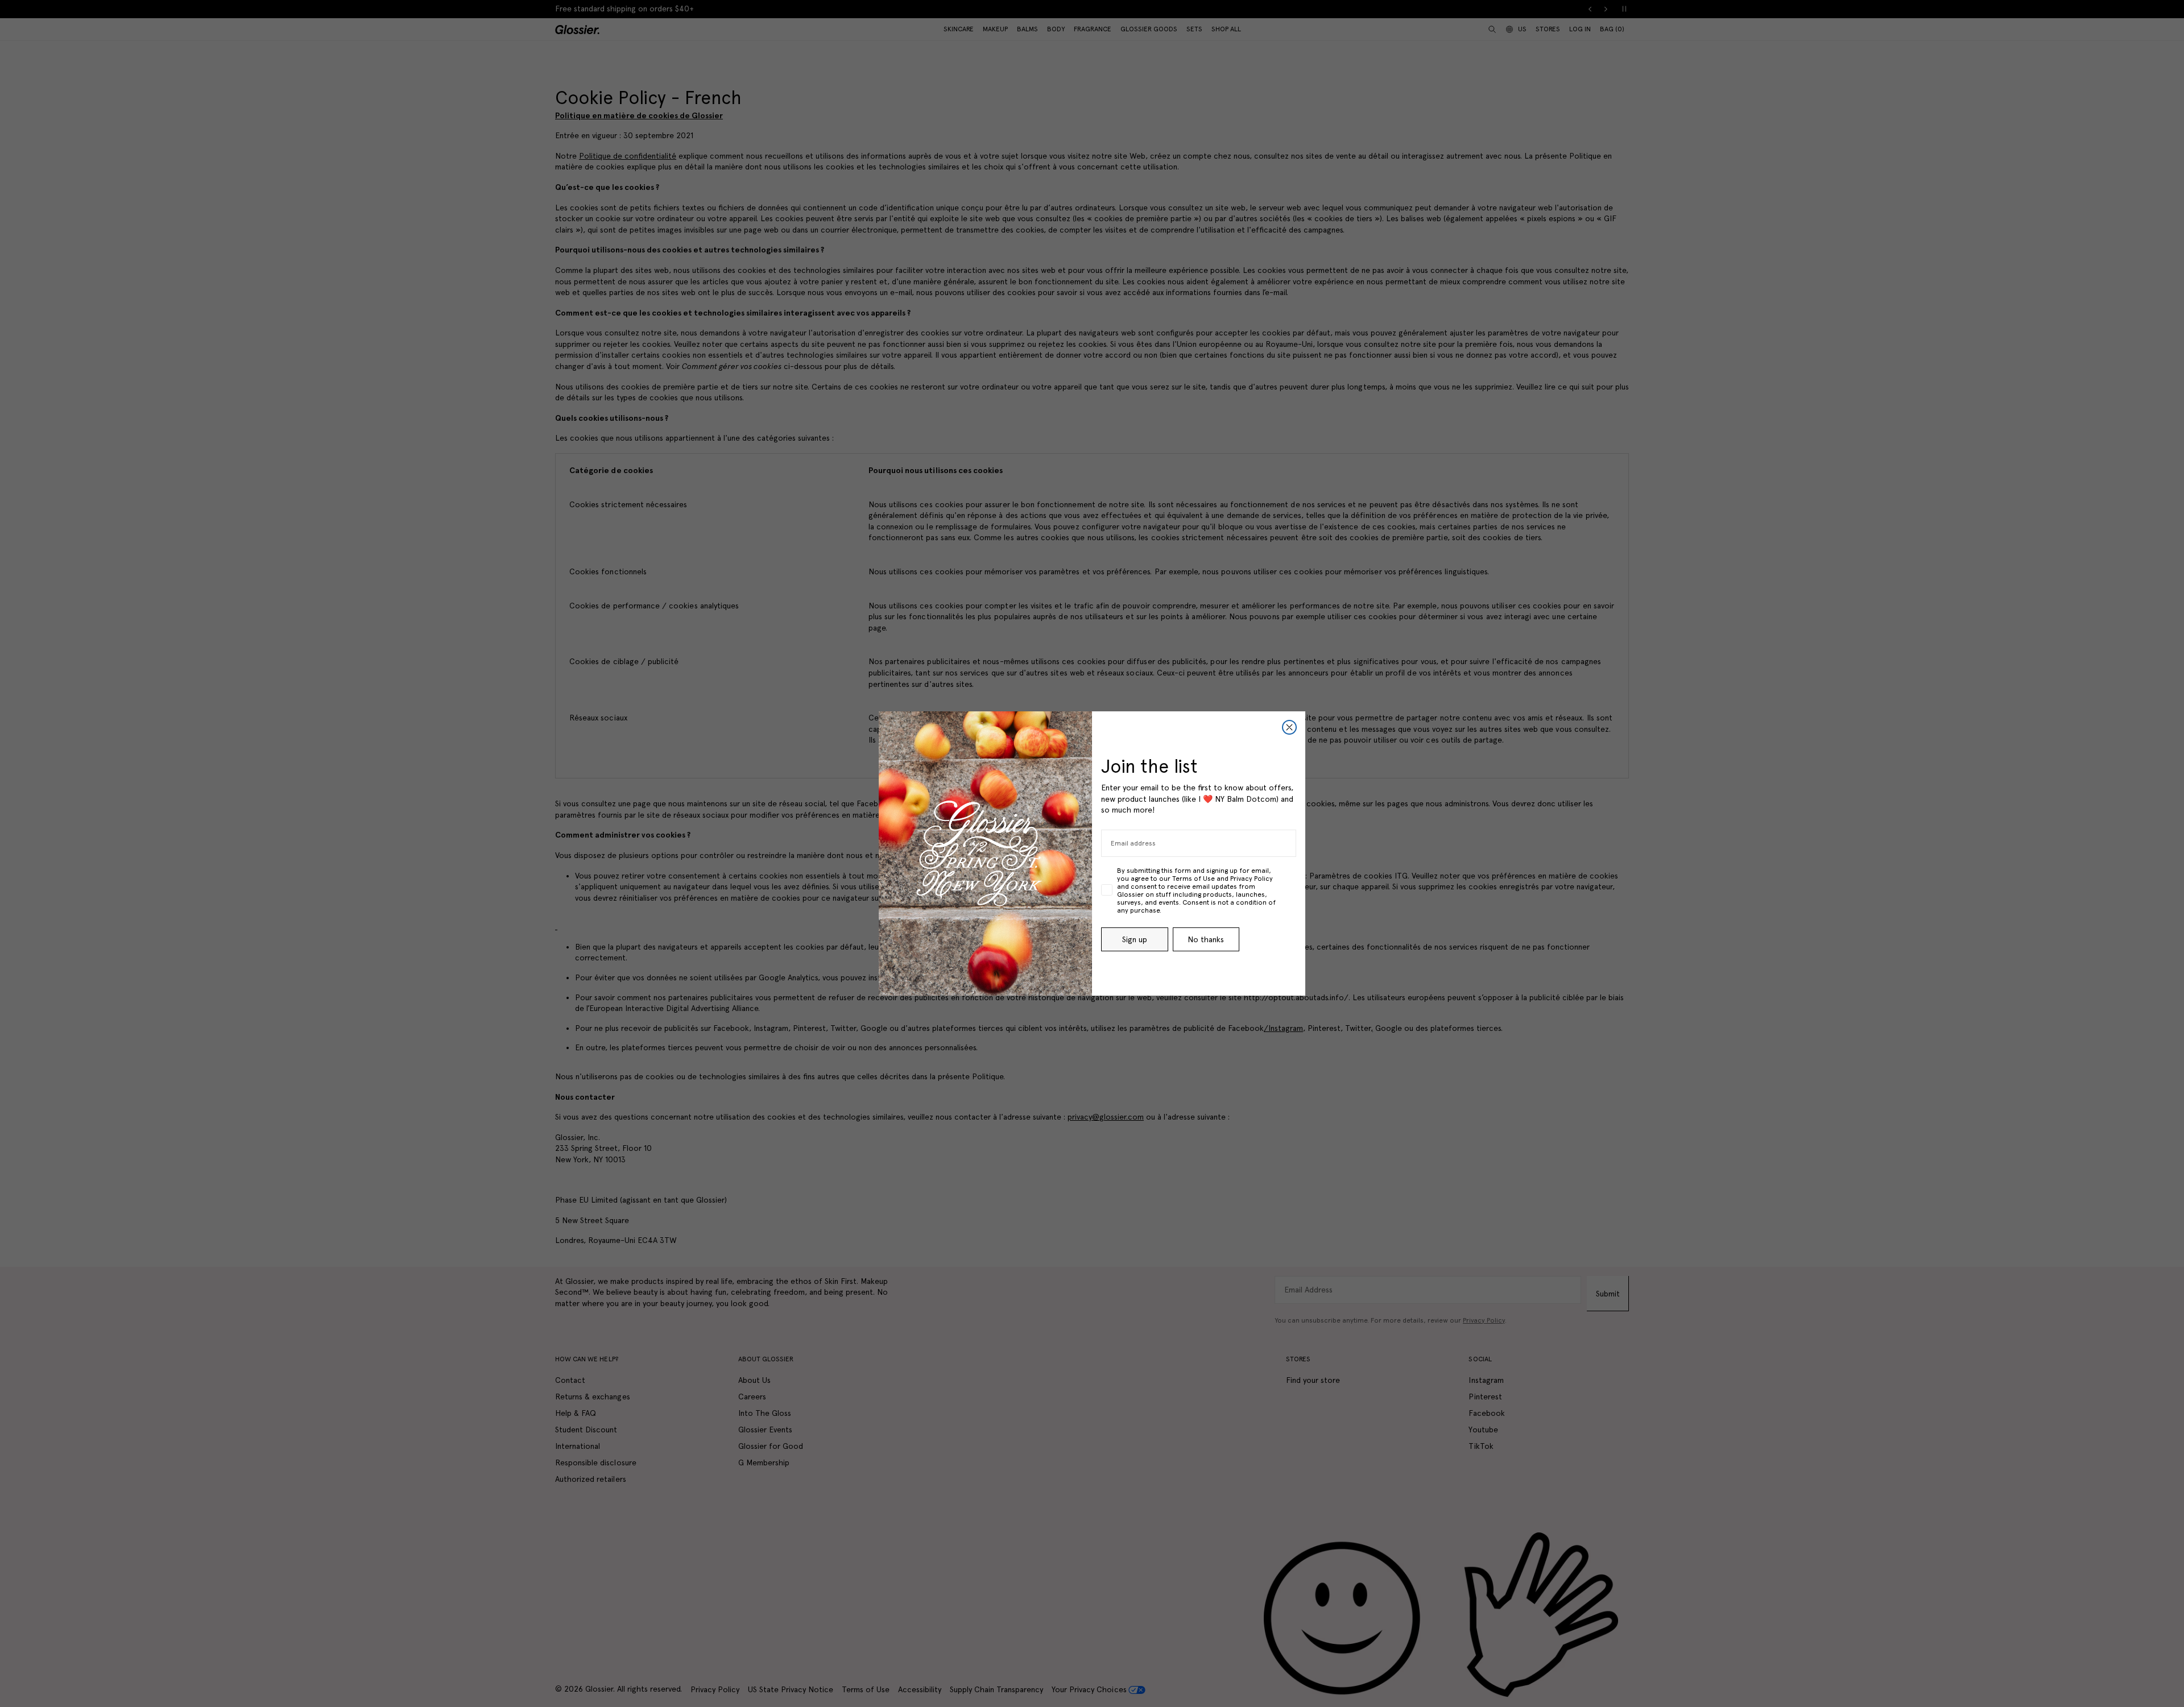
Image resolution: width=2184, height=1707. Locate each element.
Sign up (1135, 939)
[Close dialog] (1289, 727)
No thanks (1206, 939)
